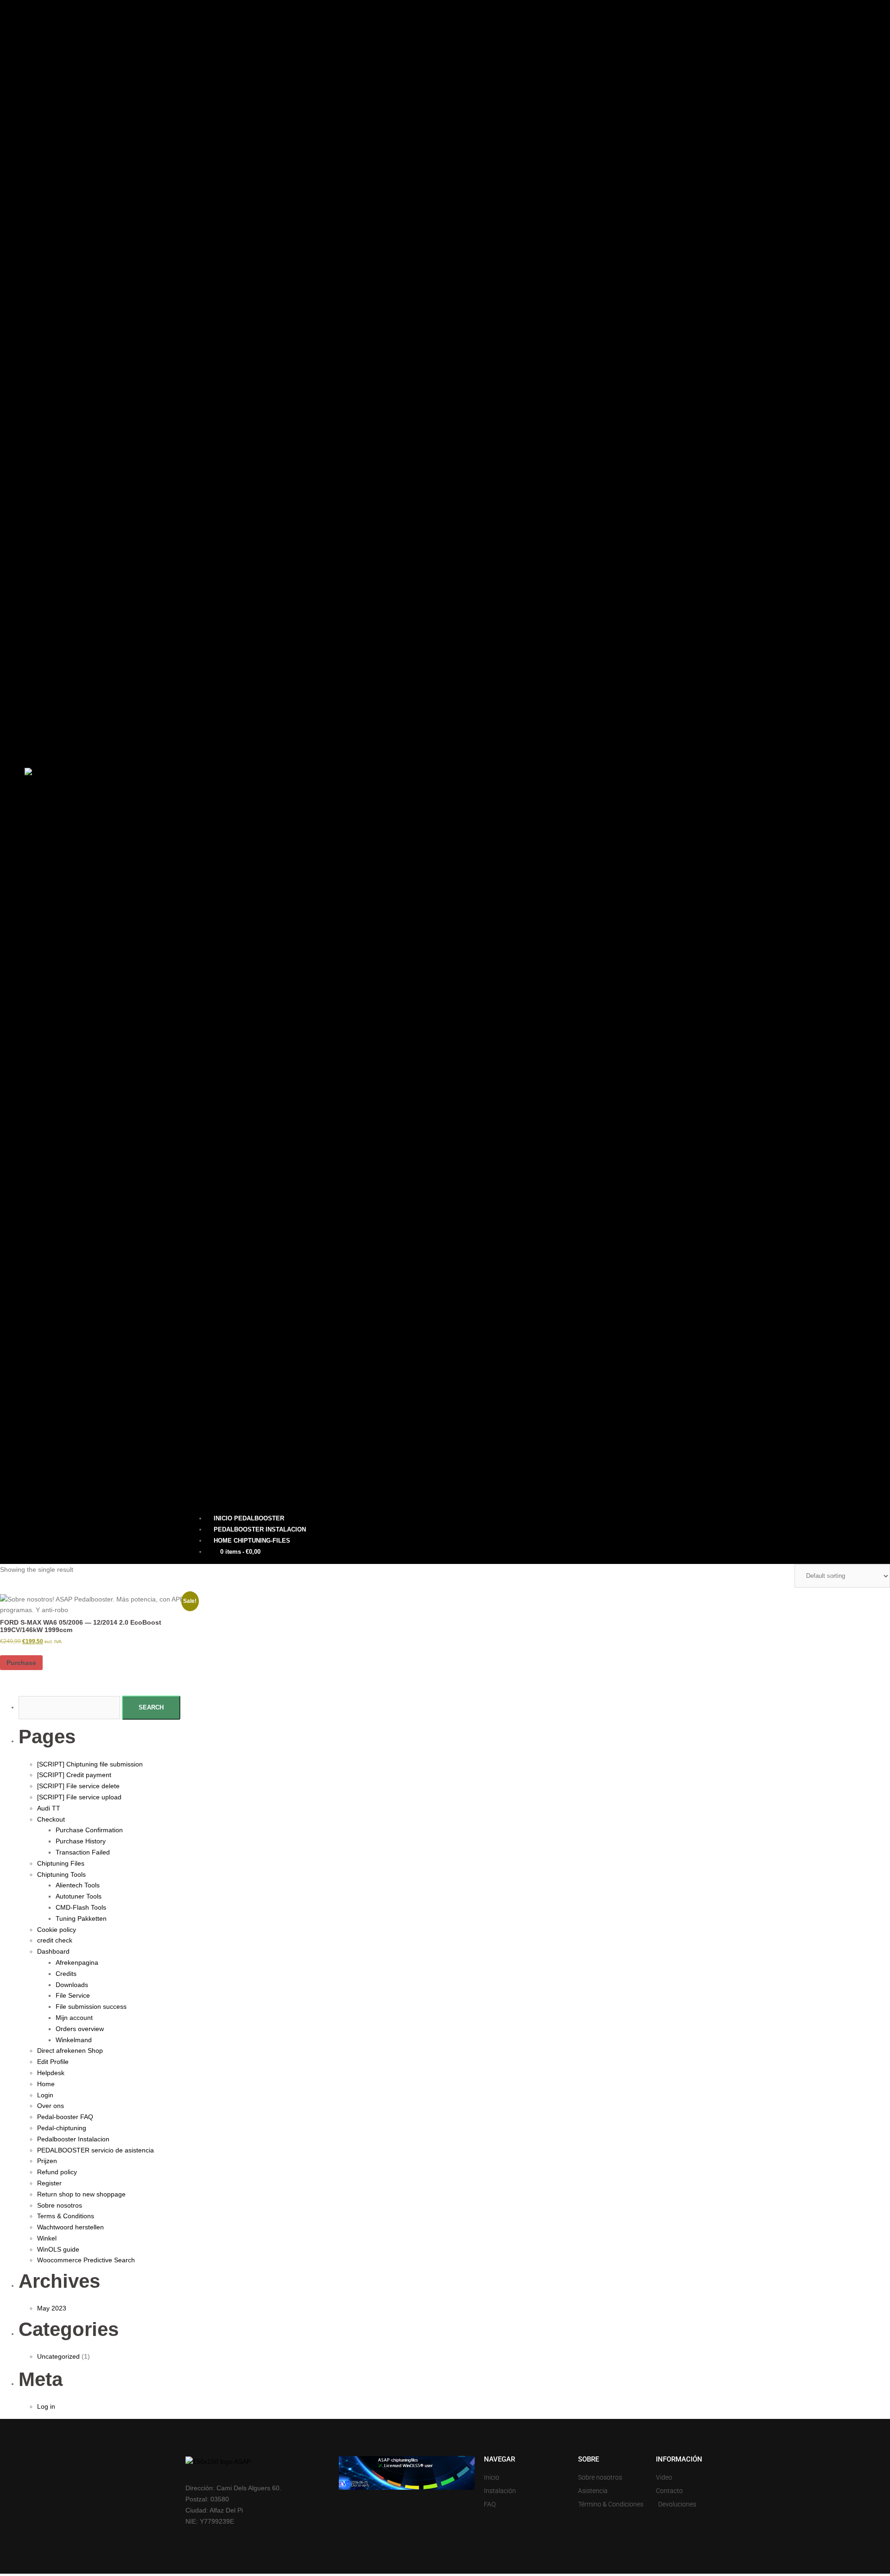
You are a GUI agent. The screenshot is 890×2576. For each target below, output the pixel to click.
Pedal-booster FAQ (65, 2117)
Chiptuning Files (61, 1863)
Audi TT (49, 1808)
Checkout (51, 1819)
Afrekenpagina (77, 1962)
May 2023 (52, 2308)
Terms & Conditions (66, 2216)
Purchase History (81, 1841)
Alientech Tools (78, 1885)
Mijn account (74, 2018)
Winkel (47, 2238)
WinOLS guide (58, 2249)
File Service (73, 1995)
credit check (55, 1940)
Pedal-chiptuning (62, 2128)
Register (49, 2183)
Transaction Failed (83, 1852)
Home (46, 2084)
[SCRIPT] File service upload (79, 1797)
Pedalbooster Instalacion (73, 2139)
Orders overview (80, 2029)
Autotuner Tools (79, 1896)
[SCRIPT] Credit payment (74, 1775)
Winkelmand (74, 2040)
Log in (46, 2406)
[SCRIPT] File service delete (78, 1786)
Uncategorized (58, 2356)
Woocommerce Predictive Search (86, 2260)
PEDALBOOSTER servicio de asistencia (95, 2150)
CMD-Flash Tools (81, 1907)
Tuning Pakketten (81, 1918)
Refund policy (57, 2172)
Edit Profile (53, 2062)
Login (45, 2095)
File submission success (91, 2006)
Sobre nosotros (60, 2205)
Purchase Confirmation (89, 1830)
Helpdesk (51, 2073)
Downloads (72, 1985)
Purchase (21, 1663)
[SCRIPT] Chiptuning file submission (90, 1764)
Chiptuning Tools (61, 1874)
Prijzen (47, 2161)
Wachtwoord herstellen (70, 2227)
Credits (66, 1974)
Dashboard (53, 1951)
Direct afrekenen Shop (70, 2051)
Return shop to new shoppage (81, 2194)
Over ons (51, 2106)
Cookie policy (57, 1930)
